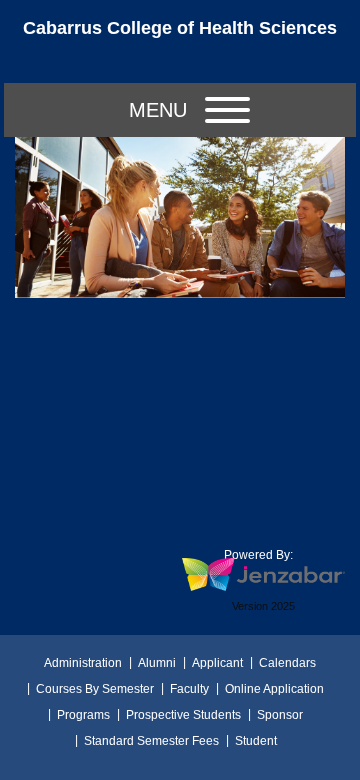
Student (256, 741)
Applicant (217, 663)
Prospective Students (183, 715)
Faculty (189, 689)
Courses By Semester (95, 689)
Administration (83, 663)
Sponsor (280, 715)
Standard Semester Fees (151, 741)
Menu (158, 110)
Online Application (274, 689)
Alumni (157, 663)
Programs (83, 715)
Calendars (287, 663)
